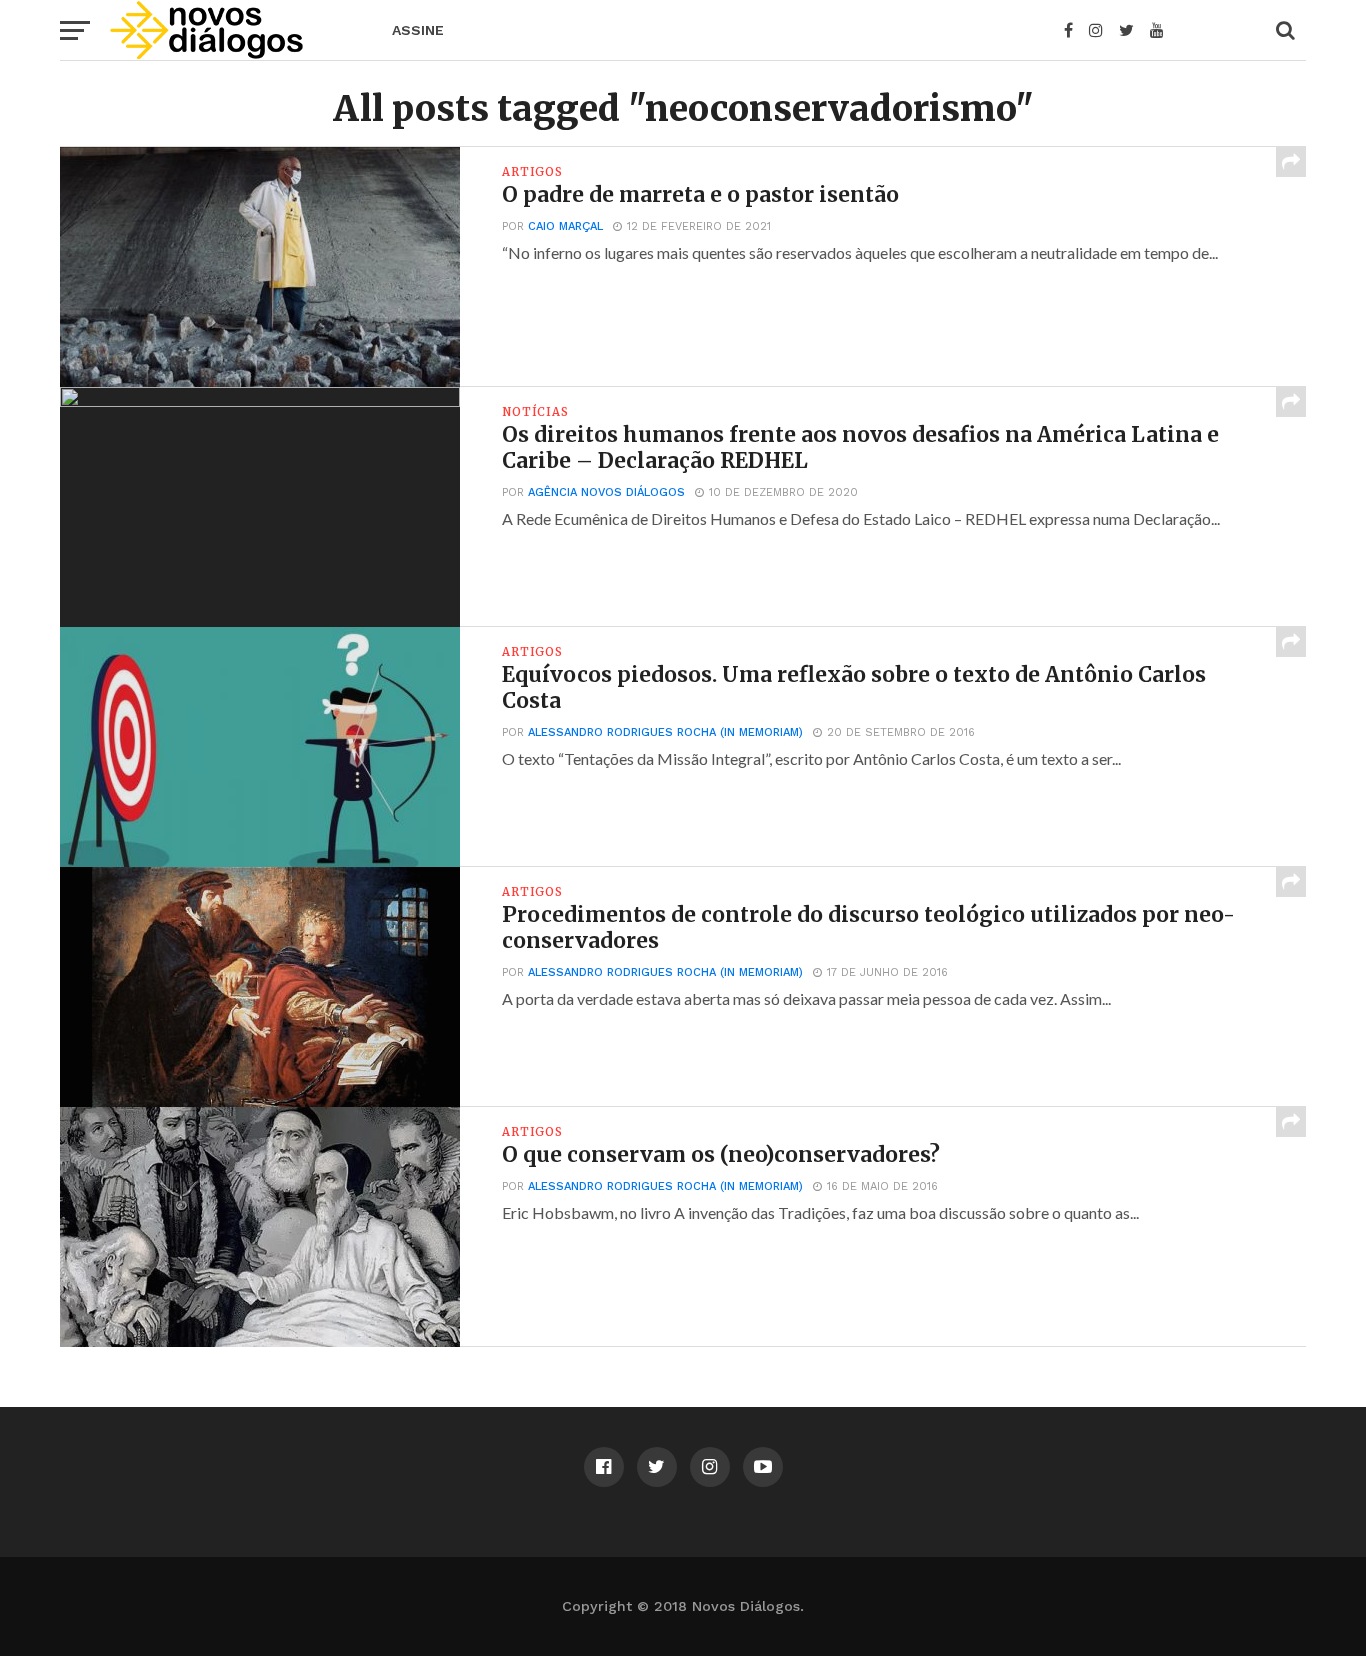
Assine (418, 30)
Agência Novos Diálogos (606, 492)
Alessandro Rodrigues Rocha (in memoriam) (665, 732)
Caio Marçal (565, 226)
